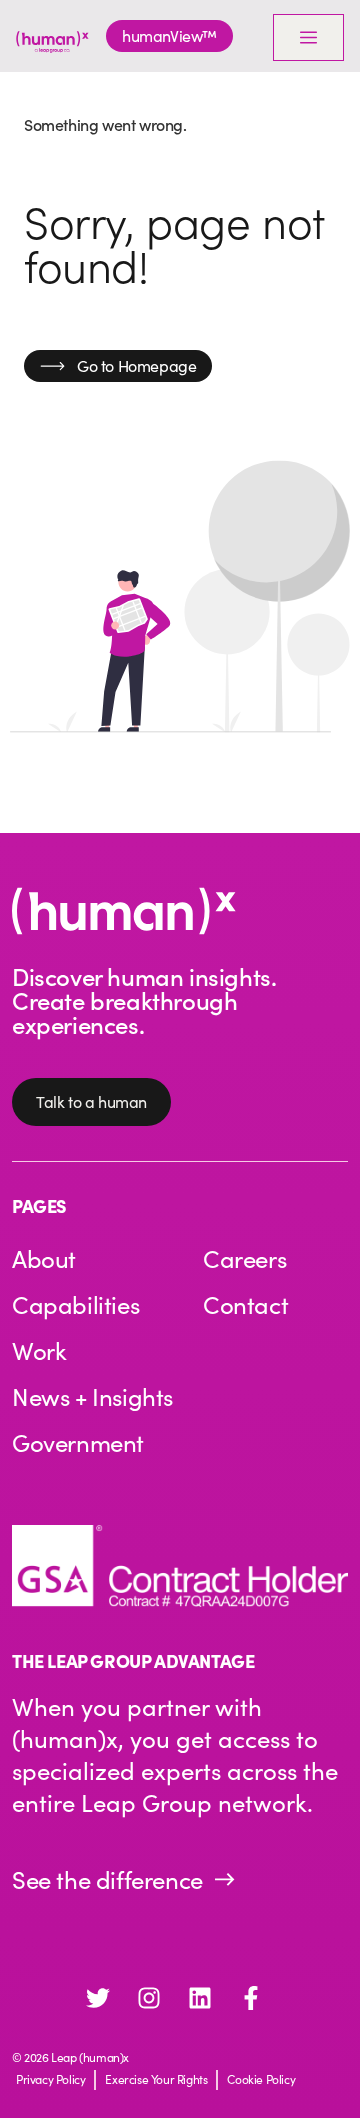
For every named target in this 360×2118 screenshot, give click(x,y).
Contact (245, 1304)
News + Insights (92, 1396)
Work (39, 1350)
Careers (244, 1258)
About (44, 1258)
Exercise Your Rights (156, 2079)
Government (78, 1442)
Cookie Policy (261, 2079)
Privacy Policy (50, 2079)
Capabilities (75, 1304)
